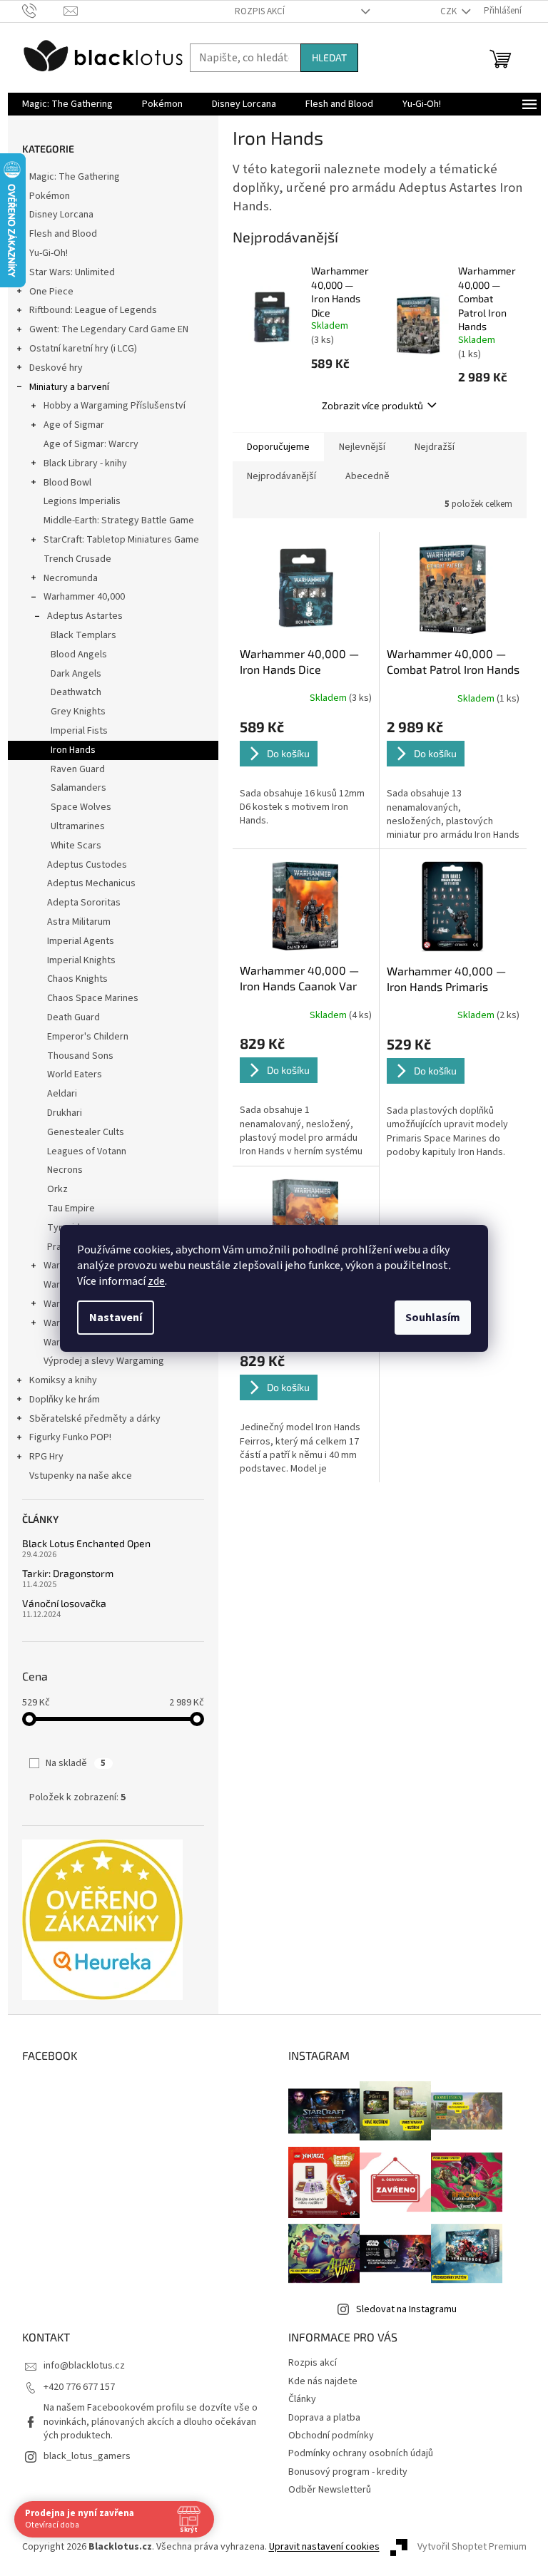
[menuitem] (67, 104)
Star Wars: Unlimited (72, 272)
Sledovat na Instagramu (406, 2309)
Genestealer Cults (86, 1132)
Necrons (65, 1170)
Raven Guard (78, 769)
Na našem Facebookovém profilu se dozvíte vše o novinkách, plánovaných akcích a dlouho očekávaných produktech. (151, 2422)
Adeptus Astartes (85, 616)
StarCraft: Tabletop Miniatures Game (121, 540)
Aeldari (62, 1094)
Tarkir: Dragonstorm (68, 1573)
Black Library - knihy (85, 463)
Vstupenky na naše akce (81, 1476)
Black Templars (83, 635)
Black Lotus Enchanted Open (86, 1543)
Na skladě (76, 1763)
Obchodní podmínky (331, 2436)
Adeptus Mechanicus (91, 883)
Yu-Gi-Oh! (49, 253)
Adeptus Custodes (87, 865)
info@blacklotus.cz (84, 2366)
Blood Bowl (67, 483)
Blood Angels (79, 655)
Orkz (57, 1189)
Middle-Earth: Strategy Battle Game (119, 520)
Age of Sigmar (74, 425)
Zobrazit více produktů (372, 405)
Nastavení (116, 1318)
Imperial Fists (79, 731)
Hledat (329, 57)
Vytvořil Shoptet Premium (472, 2547)
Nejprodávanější (281, 476)
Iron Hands (73, 750)
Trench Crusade (77, 559)
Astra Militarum (79, 922)
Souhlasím (433, 1318)
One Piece (51, 292)
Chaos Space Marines (93, 998)
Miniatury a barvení (69, 387)
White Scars (76, 846)
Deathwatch (76, 692)
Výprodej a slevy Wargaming (104, 1361)
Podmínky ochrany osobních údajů (361, 2453)
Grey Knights (78, 712)
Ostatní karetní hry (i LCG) (83, 349)
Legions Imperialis (82, 501)
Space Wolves (81, 807)
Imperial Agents (81, 941)
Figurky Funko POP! (70, 1437)
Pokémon (50, 196)
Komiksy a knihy (63, 1380)
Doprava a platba (324, 2418)
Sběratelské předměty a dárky (95, 1419)
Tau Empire (71, 1209)
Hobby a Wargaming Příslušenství (115, 406)
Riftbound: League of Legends (93, 310)
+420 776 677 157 (79, 2387)
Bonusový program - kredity (348, 2472)
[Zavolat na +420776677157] (43, 11)
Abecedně (367, 476)
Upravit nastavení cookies (324, 2547)
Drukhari (65, 1113)
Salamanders (78, 788)
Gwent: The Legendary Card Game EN (109, 329)
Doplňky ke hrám (65, 1400)
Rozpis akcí (260, 11)
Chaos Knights (77, 979)
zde (156, 1281)
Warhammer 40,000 (84, 597)
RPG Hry (46, 1457)
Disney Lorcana (61, 215)
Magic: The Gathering (75, 177)
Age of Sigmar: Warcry (91, 444)
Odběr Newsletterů (330, 2490)
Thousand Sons (80, 1056)
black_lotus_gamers (87, 2456)
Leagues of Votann (87, 1151)
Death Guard (73, 1017)
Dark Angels (76, 674)
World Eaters (75, 1074)
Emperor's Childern (88, 1037)
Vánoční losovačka (64, 1603)
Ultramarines (78, 826)
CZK (450, 11)
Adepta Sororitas (84, 903)
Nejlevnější (362, 447)
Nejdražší (435, 447)
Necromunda (71, 578)
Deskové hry (56, 368)
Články (302, 2399)
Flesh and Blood (63, 234)
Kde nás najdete (323, 2381)
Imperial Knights (81, 960)
